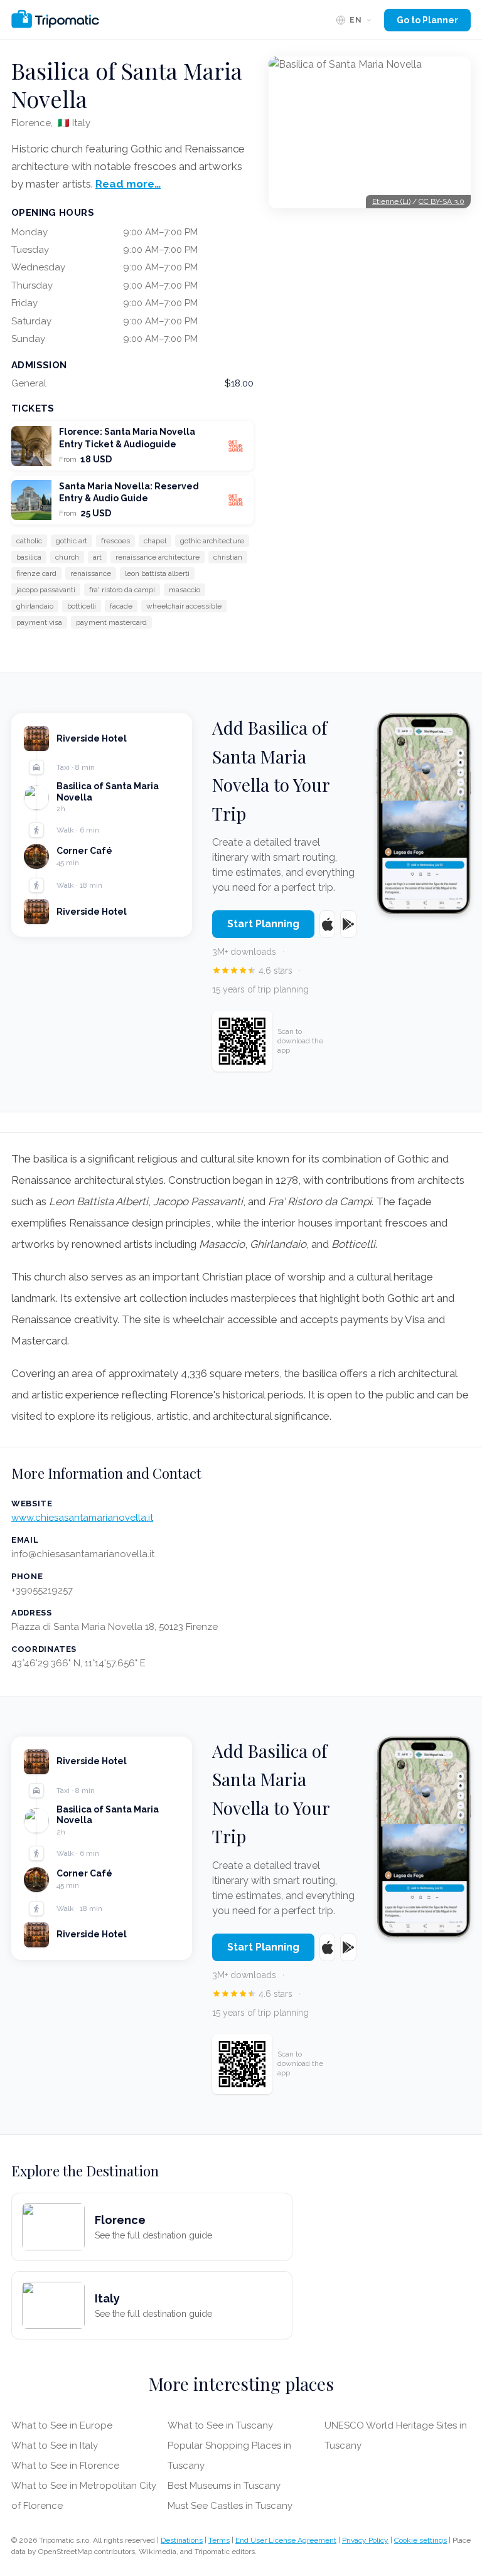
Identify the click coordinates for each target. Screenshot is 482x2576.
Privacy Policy (365, 2540)
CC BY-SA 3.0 (442, 201)
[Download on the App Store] (327, 924)
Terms (219, 2540)
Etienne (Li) (391, 201)
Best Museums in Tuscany (224, 2486)
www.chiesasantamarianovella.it (82, 1518)
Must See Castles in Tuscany (230, 2506)
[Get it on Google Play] (348, 924)
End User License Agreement (286, 2540)
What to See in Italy (55, 2446)
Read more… (128, 184)
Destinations (182, 2540)
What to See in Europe (62, 2425)
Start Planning (263, 924)
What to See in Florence (65, 2466)
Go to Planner (427, 20)
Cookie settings (420, 2540)
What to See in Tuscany (220, 2425)
